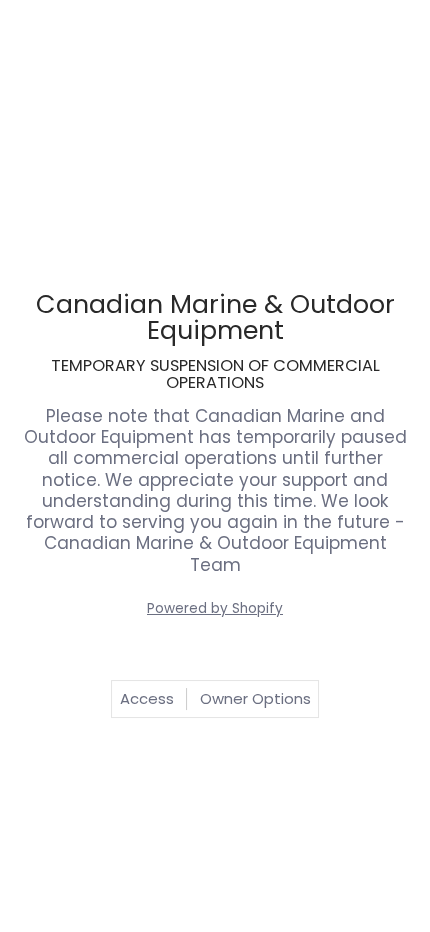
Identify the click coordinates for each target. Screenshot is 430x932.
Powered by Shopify (215, 608)
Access (147, 698)
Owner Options (255, 698)
